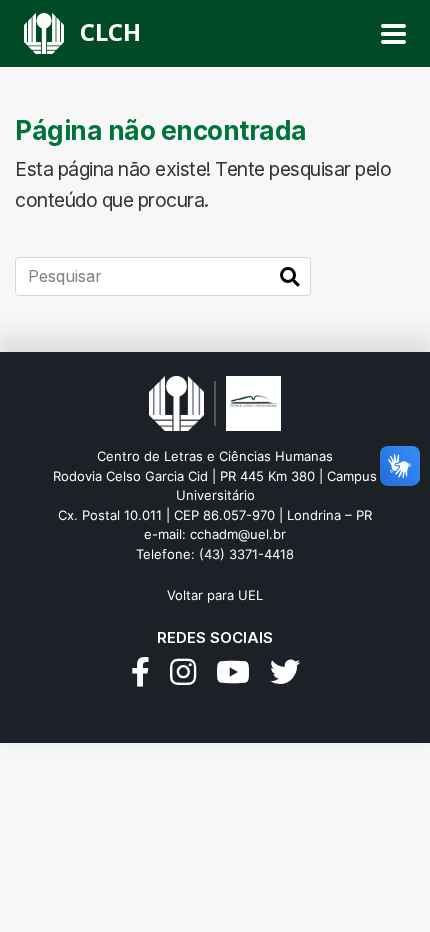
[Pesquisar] (289, 277)
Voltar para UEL (215, 595)
